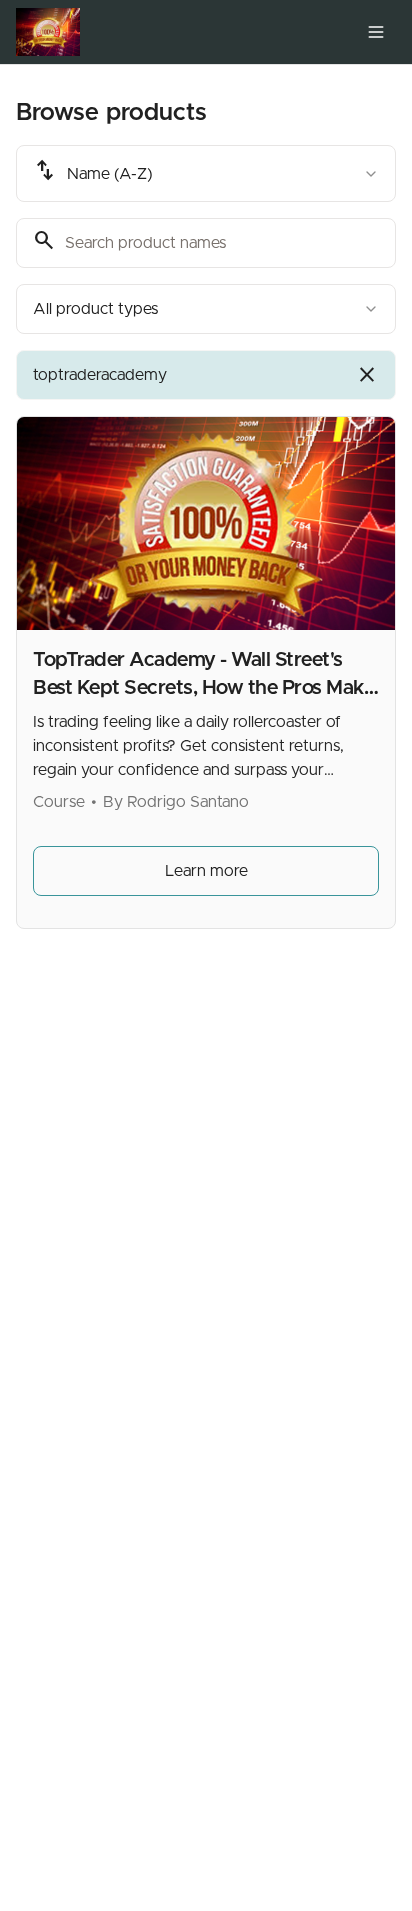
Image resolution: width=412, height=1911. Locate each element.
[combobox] (206, 173)
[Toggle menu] (376, 32)
